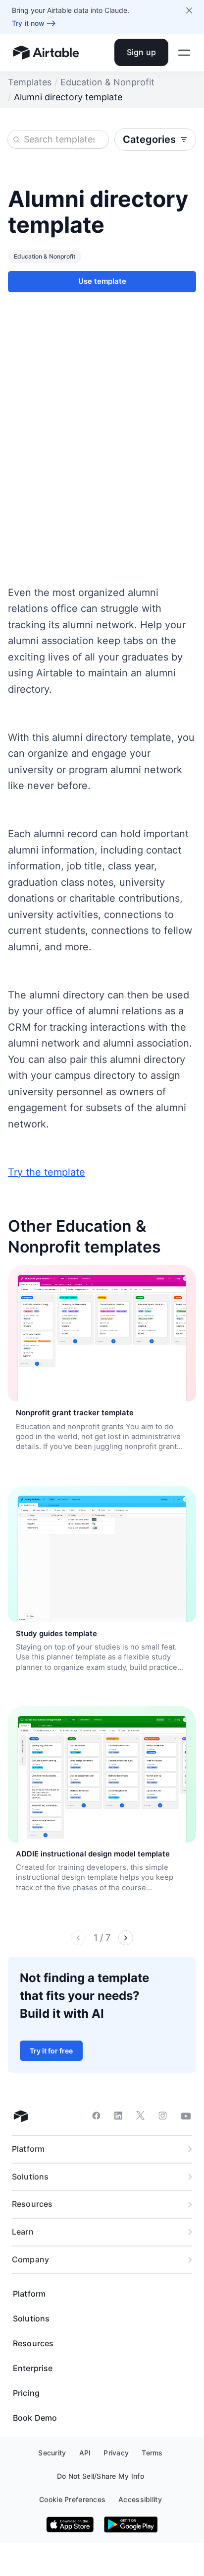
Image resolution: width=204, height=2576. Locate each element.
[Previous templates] (78, 1938)
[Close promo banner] (189, 10)
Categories (149, 139)
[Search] (16, 139)
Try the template (47, 1172)
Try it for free (51, 2051)
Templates (30, 82)
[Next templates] (126, 1938)
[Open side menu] (184, 53)
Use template (102, 281)
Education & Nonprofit (107, 82)
